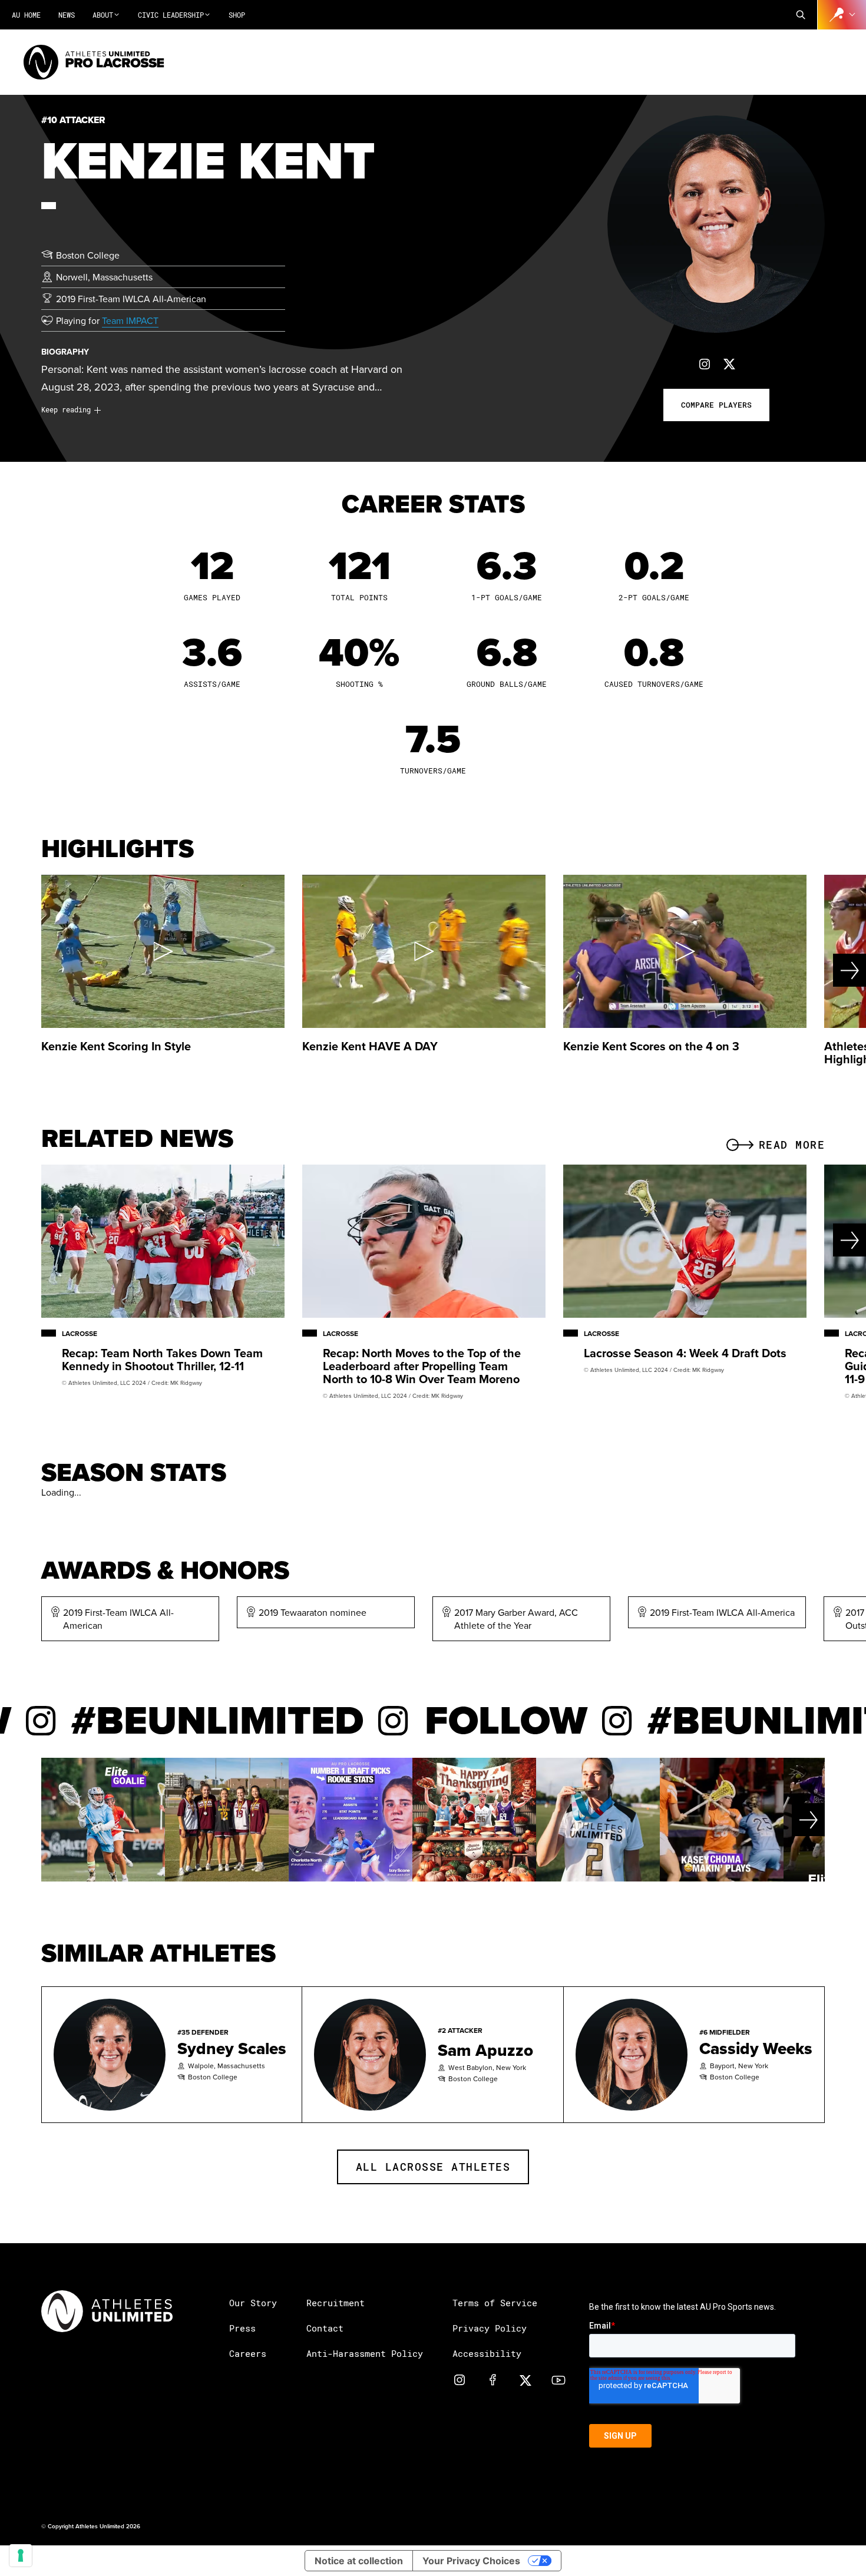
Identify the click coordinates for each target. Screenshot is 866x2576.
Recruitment (336, 2303)
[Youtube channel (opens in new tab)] (558, 2379)
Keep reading (66, 409)
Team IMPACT (130, 320)
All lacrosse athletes (433, 2167)
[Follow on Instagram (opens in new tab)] (705, 364)
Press (242, 2328)
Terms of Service (495, 2303)
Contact (325, 2328)
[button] (801, 15)
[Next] (823, 970)
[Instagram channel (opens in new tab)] (460, 2379)
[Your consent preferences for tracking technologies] (21, 2555)
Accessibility (487, 2353)
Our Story (253, 2303)
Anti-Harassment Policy (365, 2353)
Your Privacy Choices (471, 2561)
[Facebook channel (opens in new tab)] (493, 2379)
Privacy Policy (490, 2328)
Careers (248, 2353)
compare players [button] (716, 405)
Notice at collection (359, 2561)
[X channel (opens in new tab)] (525, 2379)
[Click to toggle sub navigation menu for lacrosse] (842, 15)
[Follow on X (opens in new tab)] (729, 364)
